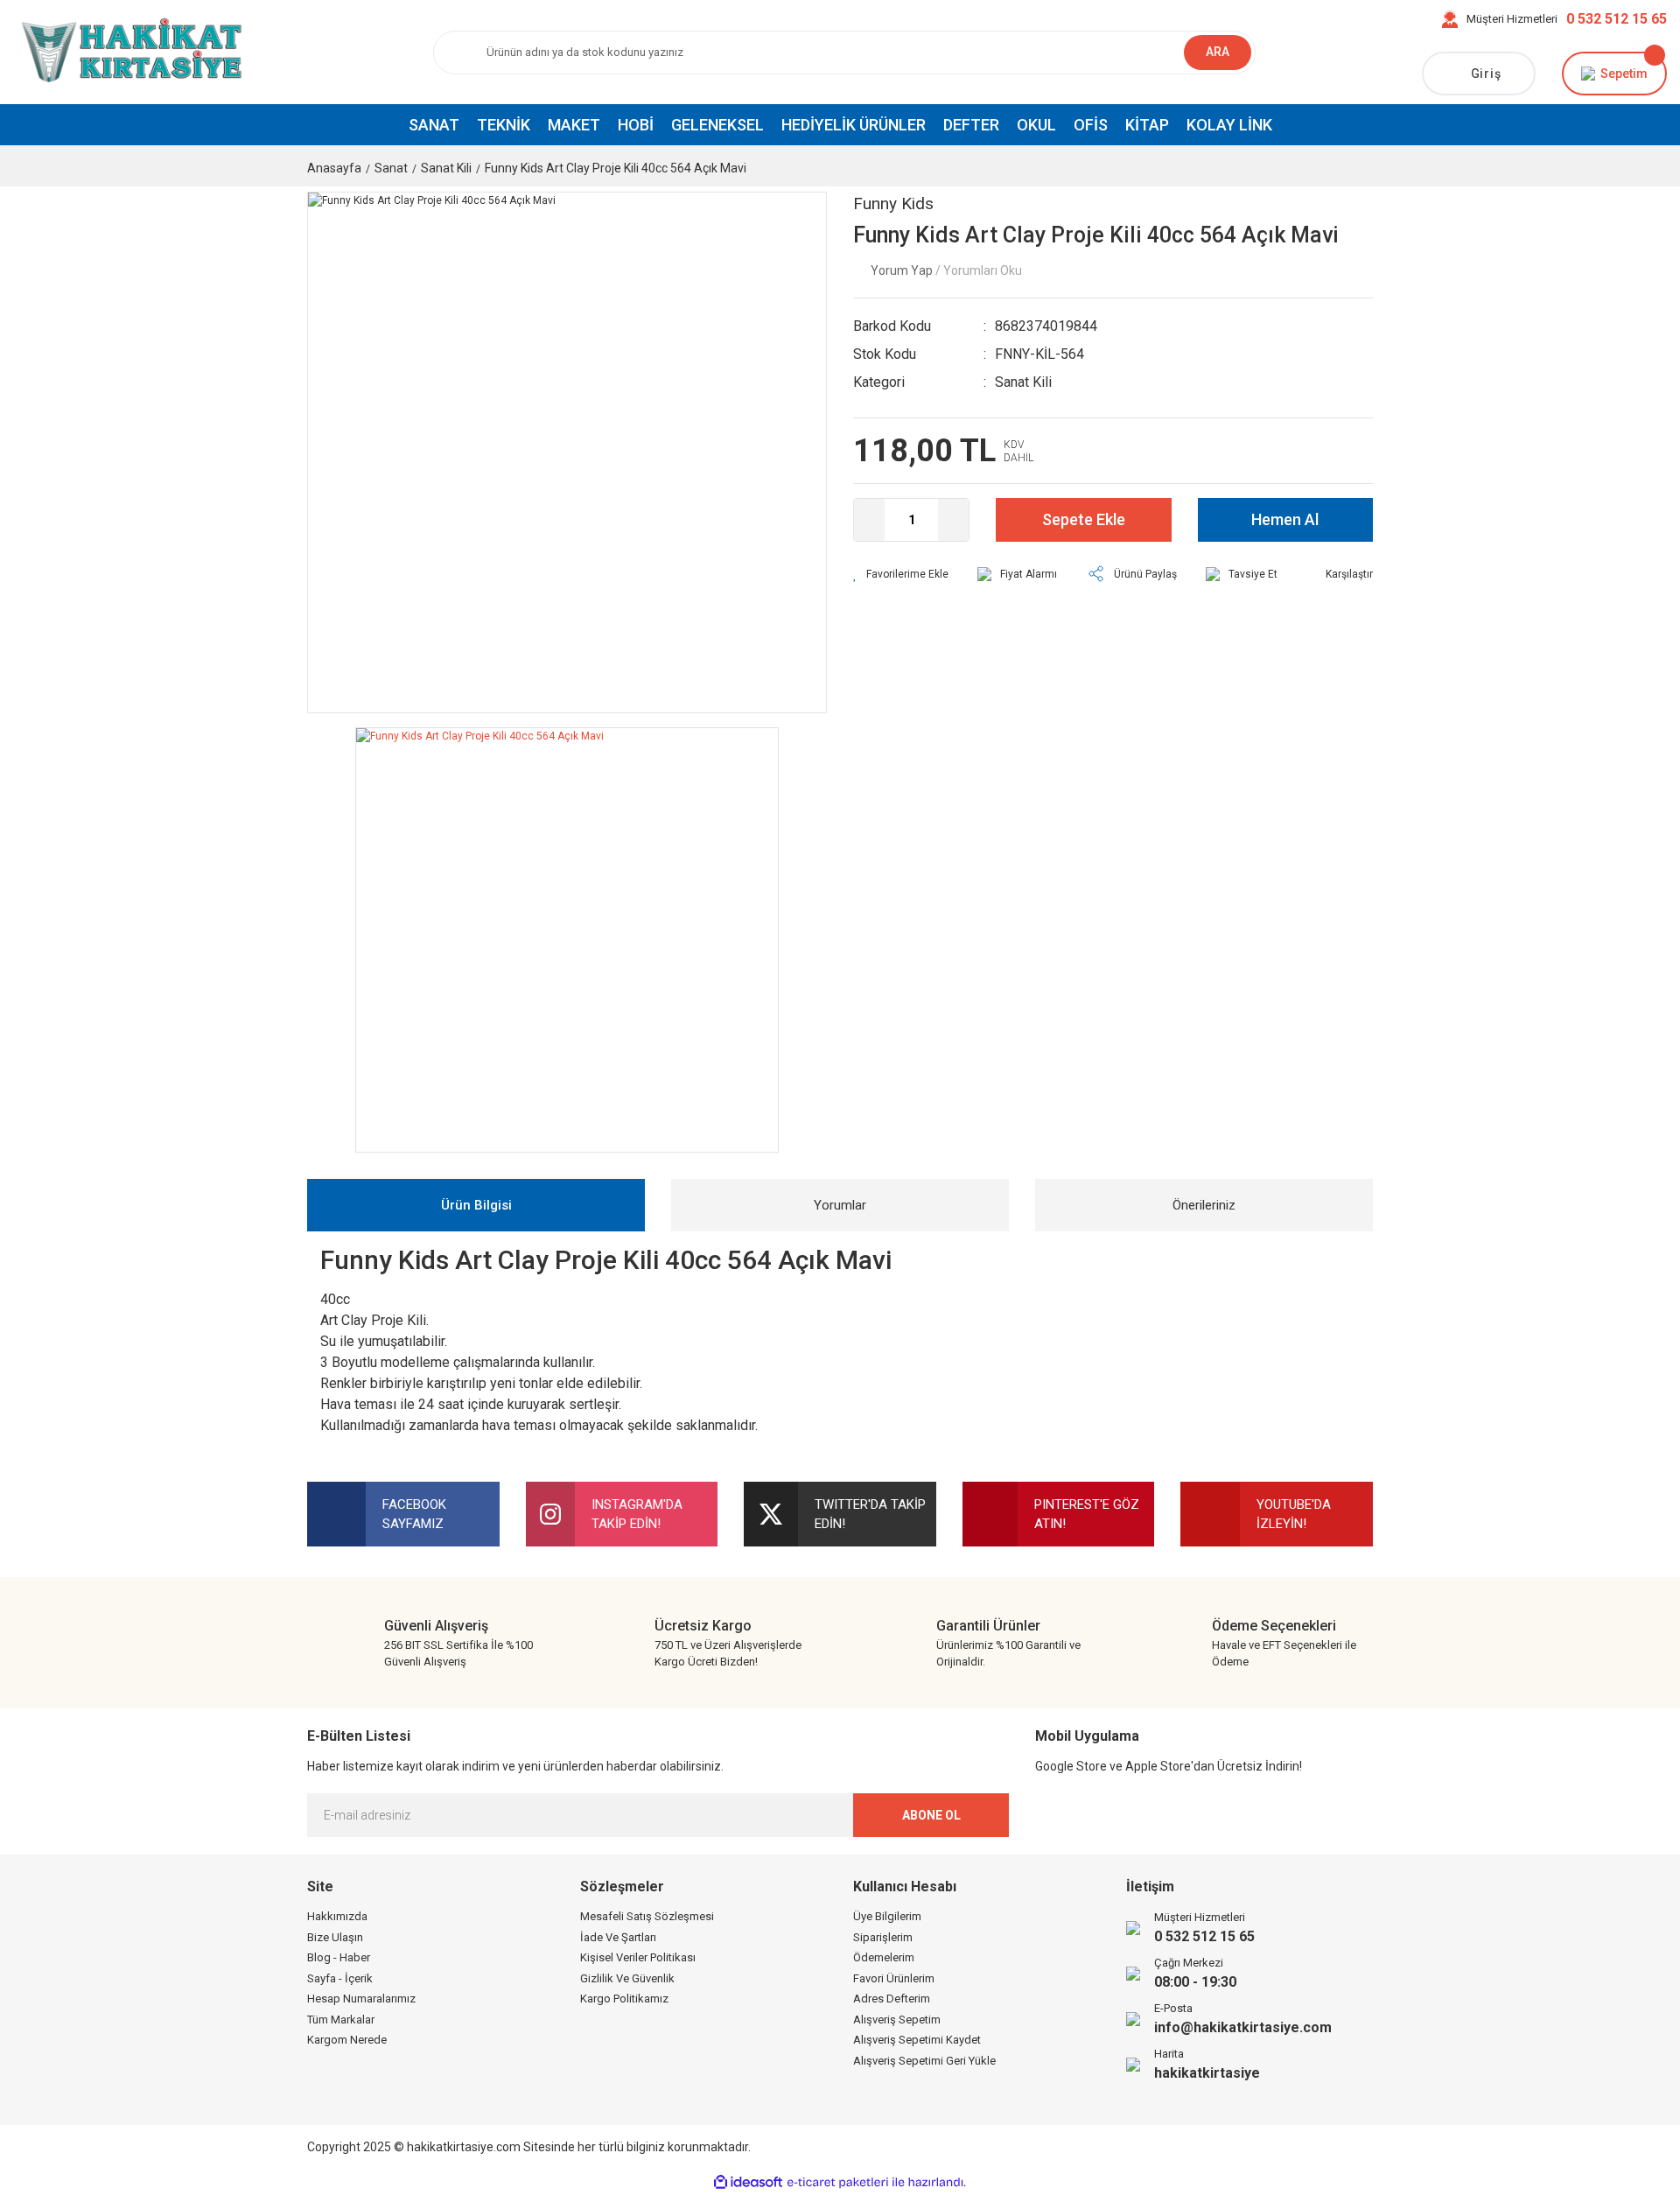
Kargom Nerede (347, 2040)
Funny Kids (893, 203)
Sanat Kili (1023, 382)
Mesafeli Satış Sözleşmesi (647, 1916)
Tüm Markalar (341, 2020)
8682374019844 (1046, 326)
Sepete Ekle (1084, 519)
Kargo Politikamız (624, 1999)
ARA (1218, 52)
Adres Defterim (892, 1999)
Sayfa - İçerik (340, 1978)
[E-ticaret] (838, 2183)
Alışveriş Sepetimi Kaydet (917, 2040)
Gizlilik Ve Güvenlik (627, 1978)
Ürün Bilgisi (476, 1205)
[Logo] (129, 52)
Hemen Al (1285, 519)
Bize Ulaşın (335, 1937)
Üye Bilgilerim (887, 1916)
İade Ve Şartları (618, 1937)
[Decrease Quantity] (869, 520)
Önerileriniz (1204, 1205)
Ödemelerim (884, 1957)
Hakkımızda (337, 1916)
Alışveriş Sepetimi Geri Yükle (924, 2061)
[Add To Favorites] (901, 574)
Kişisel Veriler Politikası (638, 1957)
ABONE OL (931, 1815)
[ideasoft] (748, 2182)
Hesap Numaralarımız (361, 1999)
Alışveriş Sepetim (897, 2020)
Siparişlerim (883, 1937)
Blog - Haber (339, 1957)
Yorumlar (840, 1205)
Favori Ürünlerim (894, 1978)
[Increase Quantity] (953, 520)
